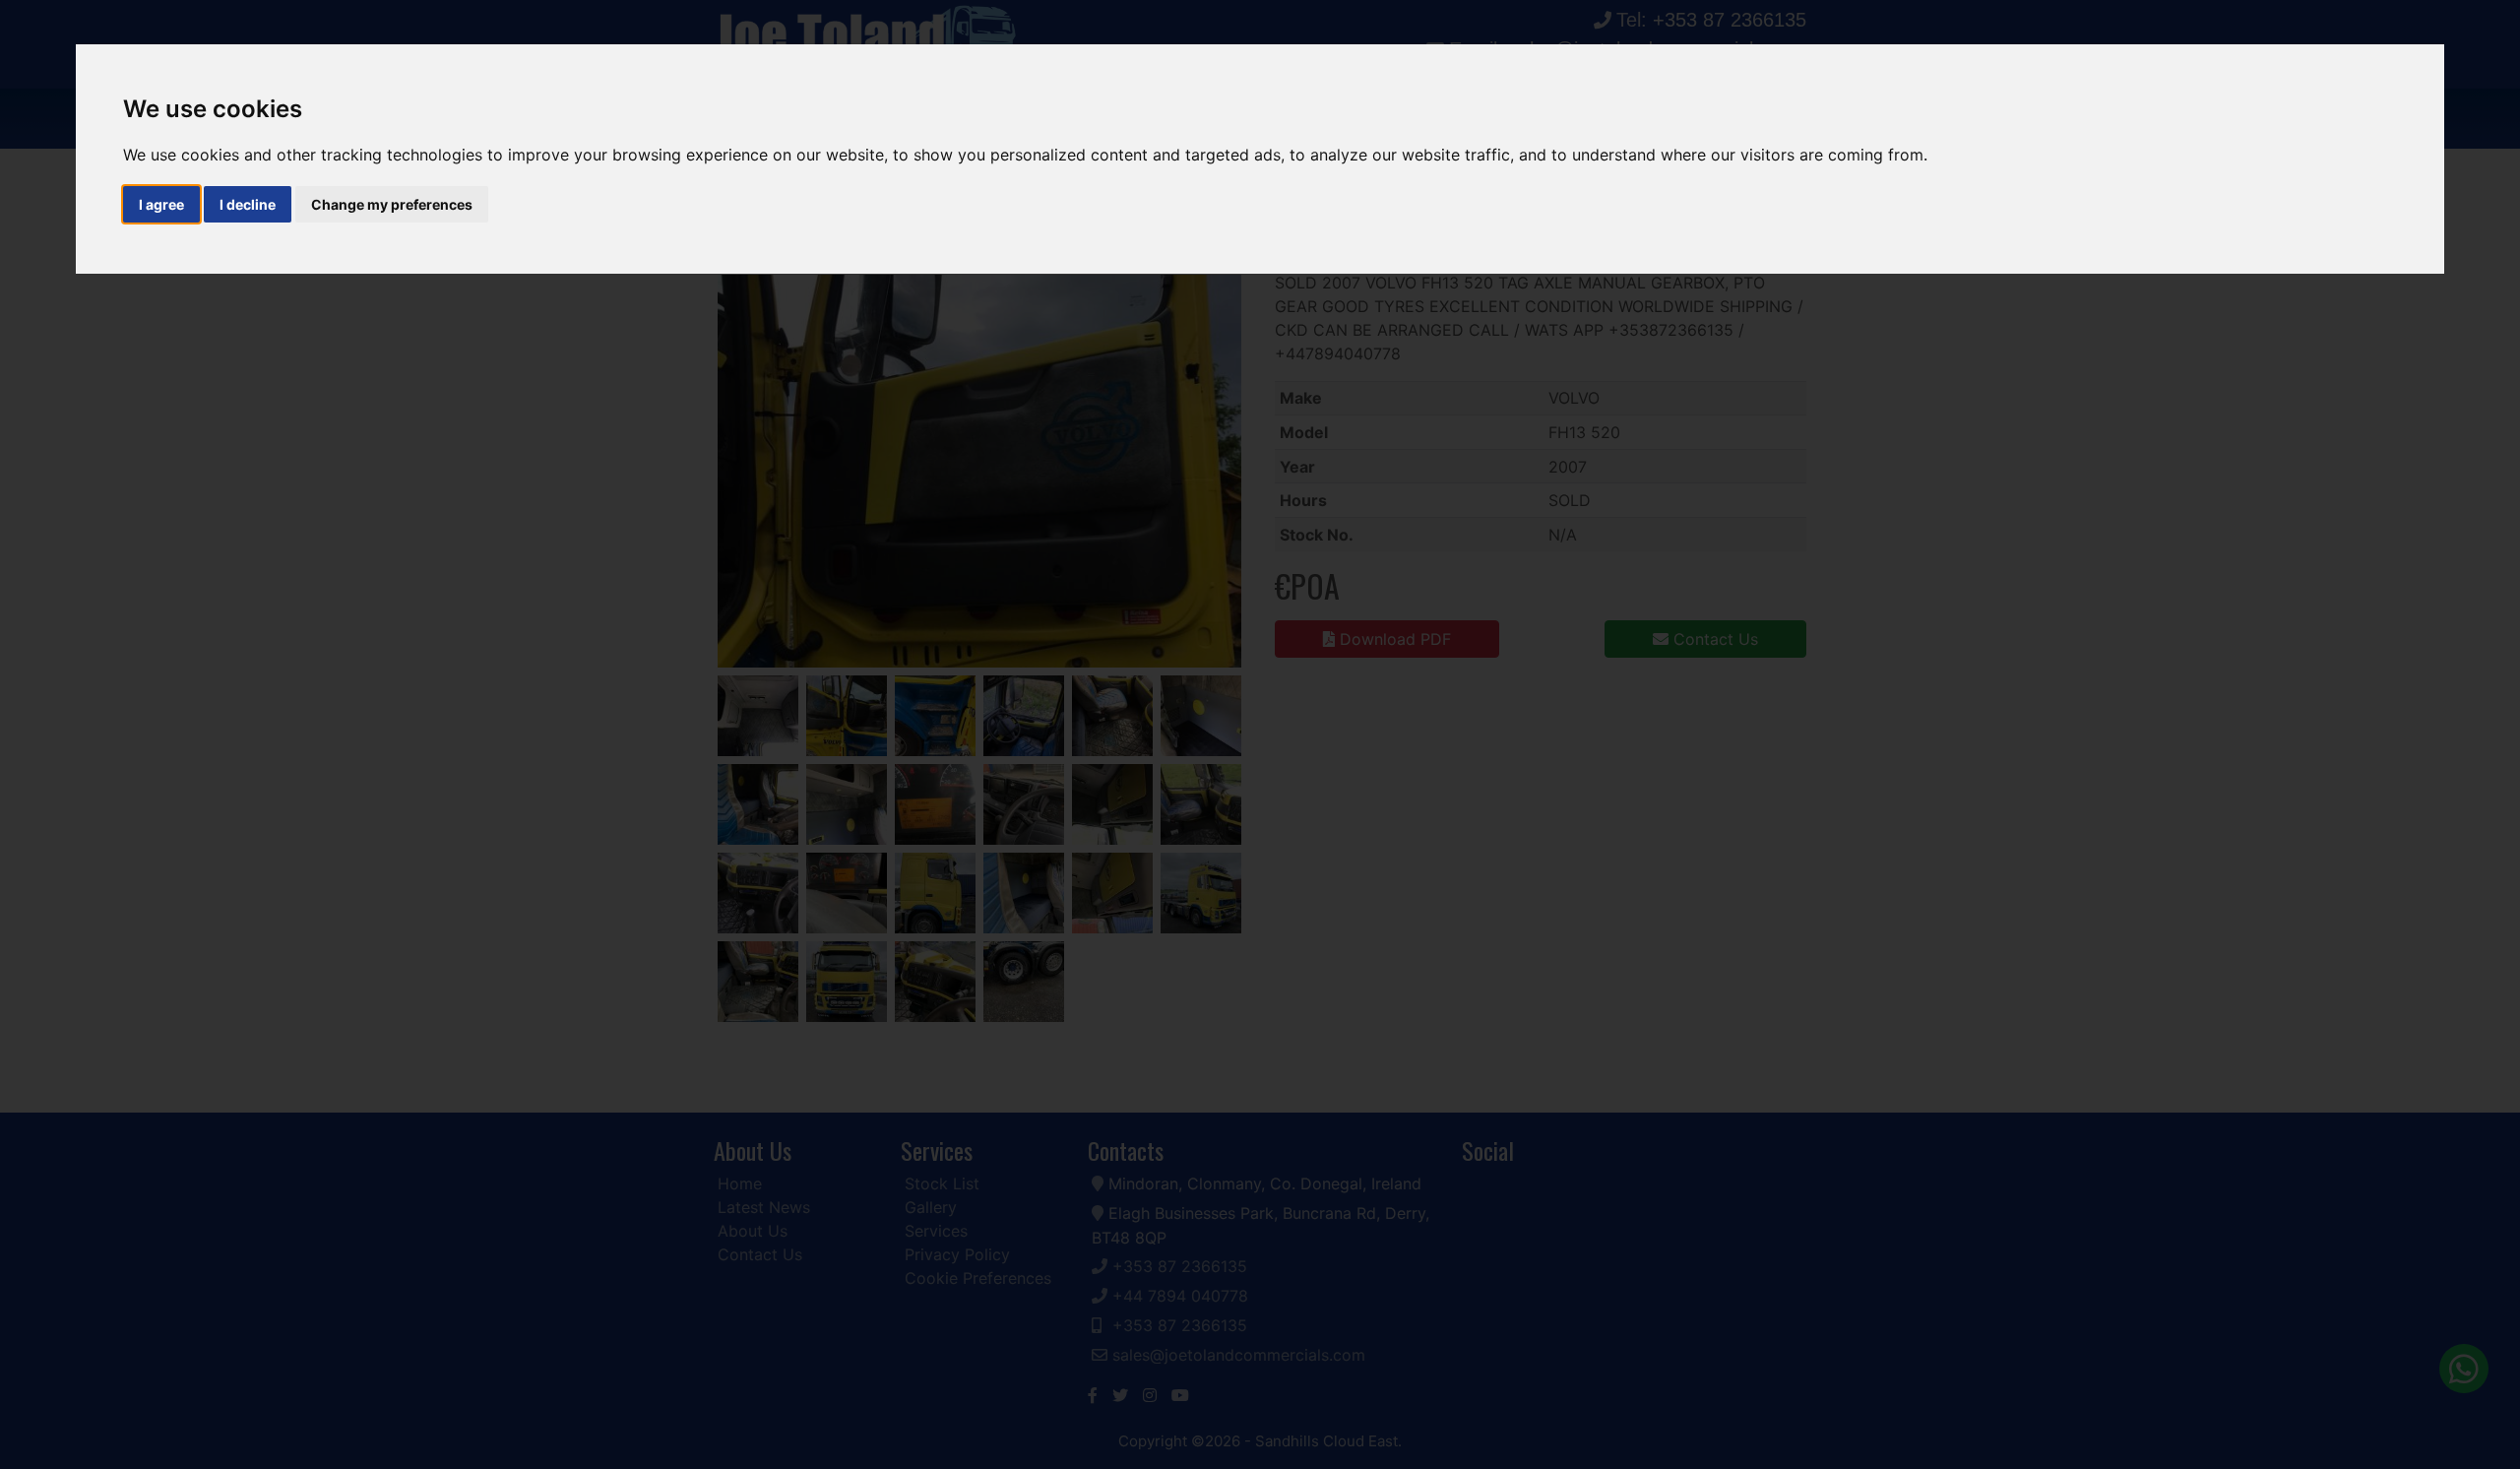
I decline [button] (248, 204)
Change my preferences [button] (392, 204)
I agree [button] (161, 204)
